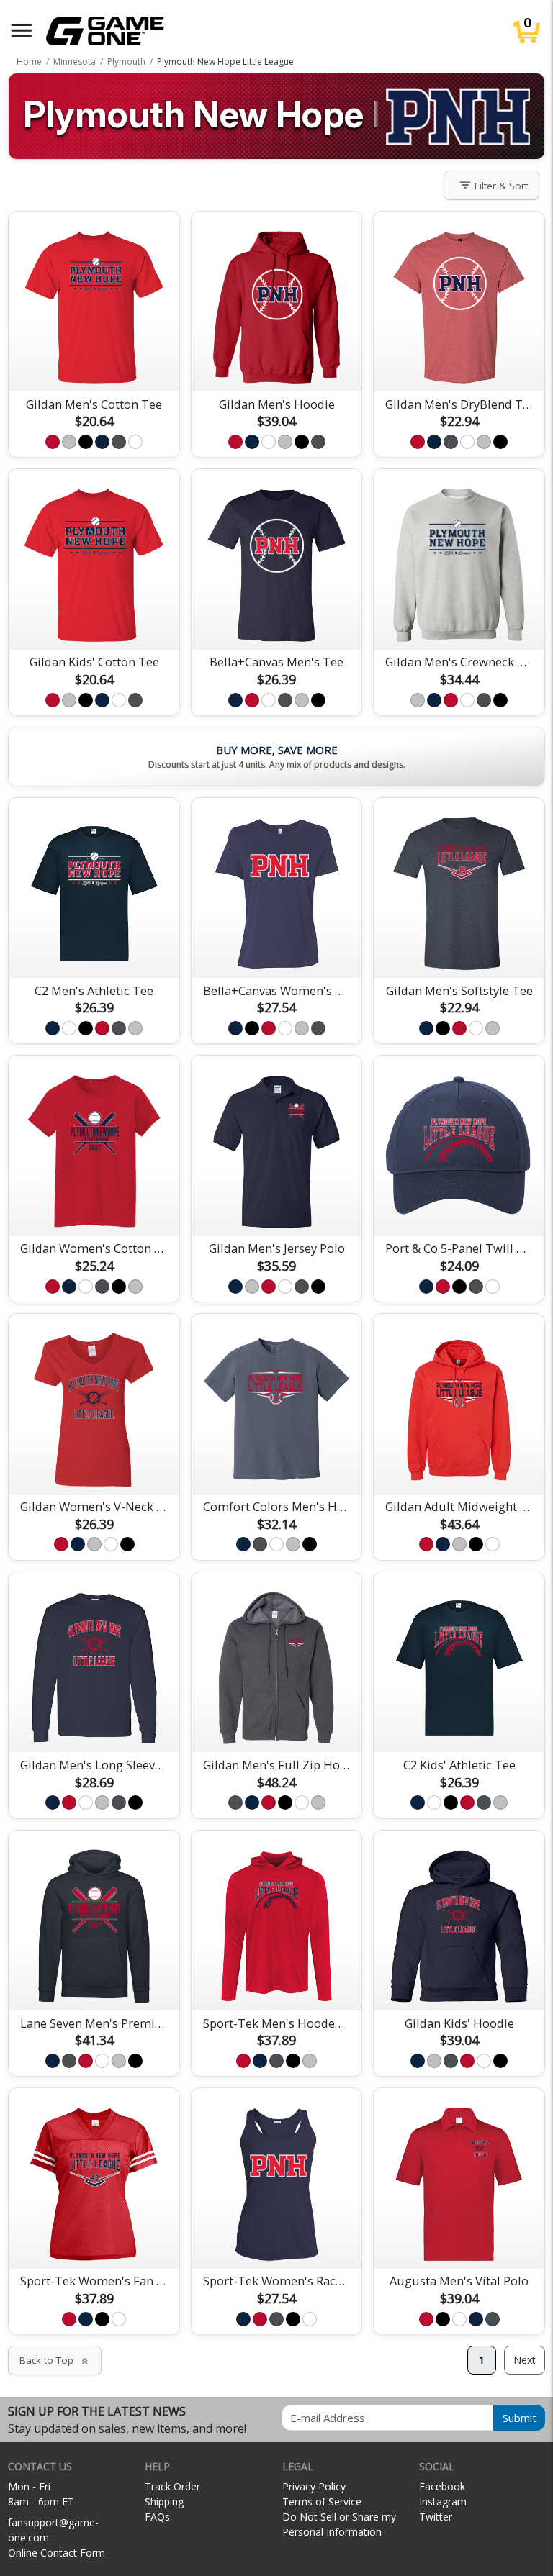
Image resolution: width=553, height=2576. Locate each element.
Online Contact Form (57, 2553)
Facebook (442, 2486)
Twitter (436, 2517)
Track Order (172, 2486)
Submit (520, 2418)
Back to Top (55, 2360)
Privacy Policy (314, 2486)
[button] (22, 31)
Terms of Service (322, 2502)
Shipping (164, 2502)
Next (525, 2360)
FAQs (157, 2517)
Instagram (443, 2502)
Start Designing (94, 363)
